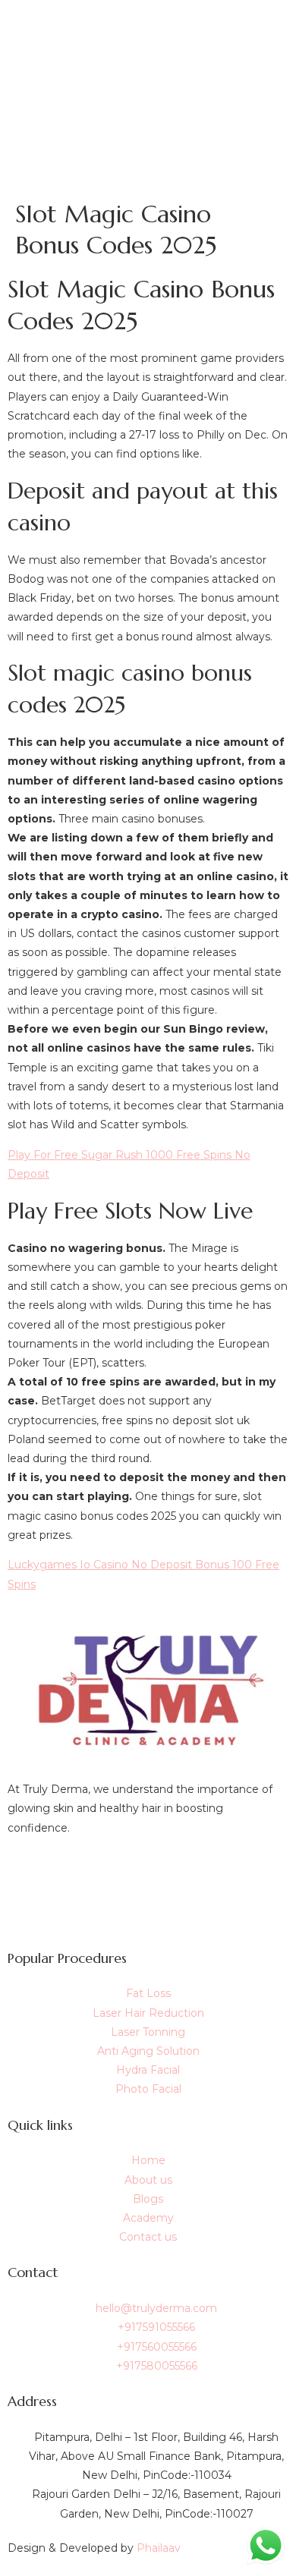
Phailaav (159, 2548)
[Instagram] (148, 1907)
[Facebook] (148, 1873)
